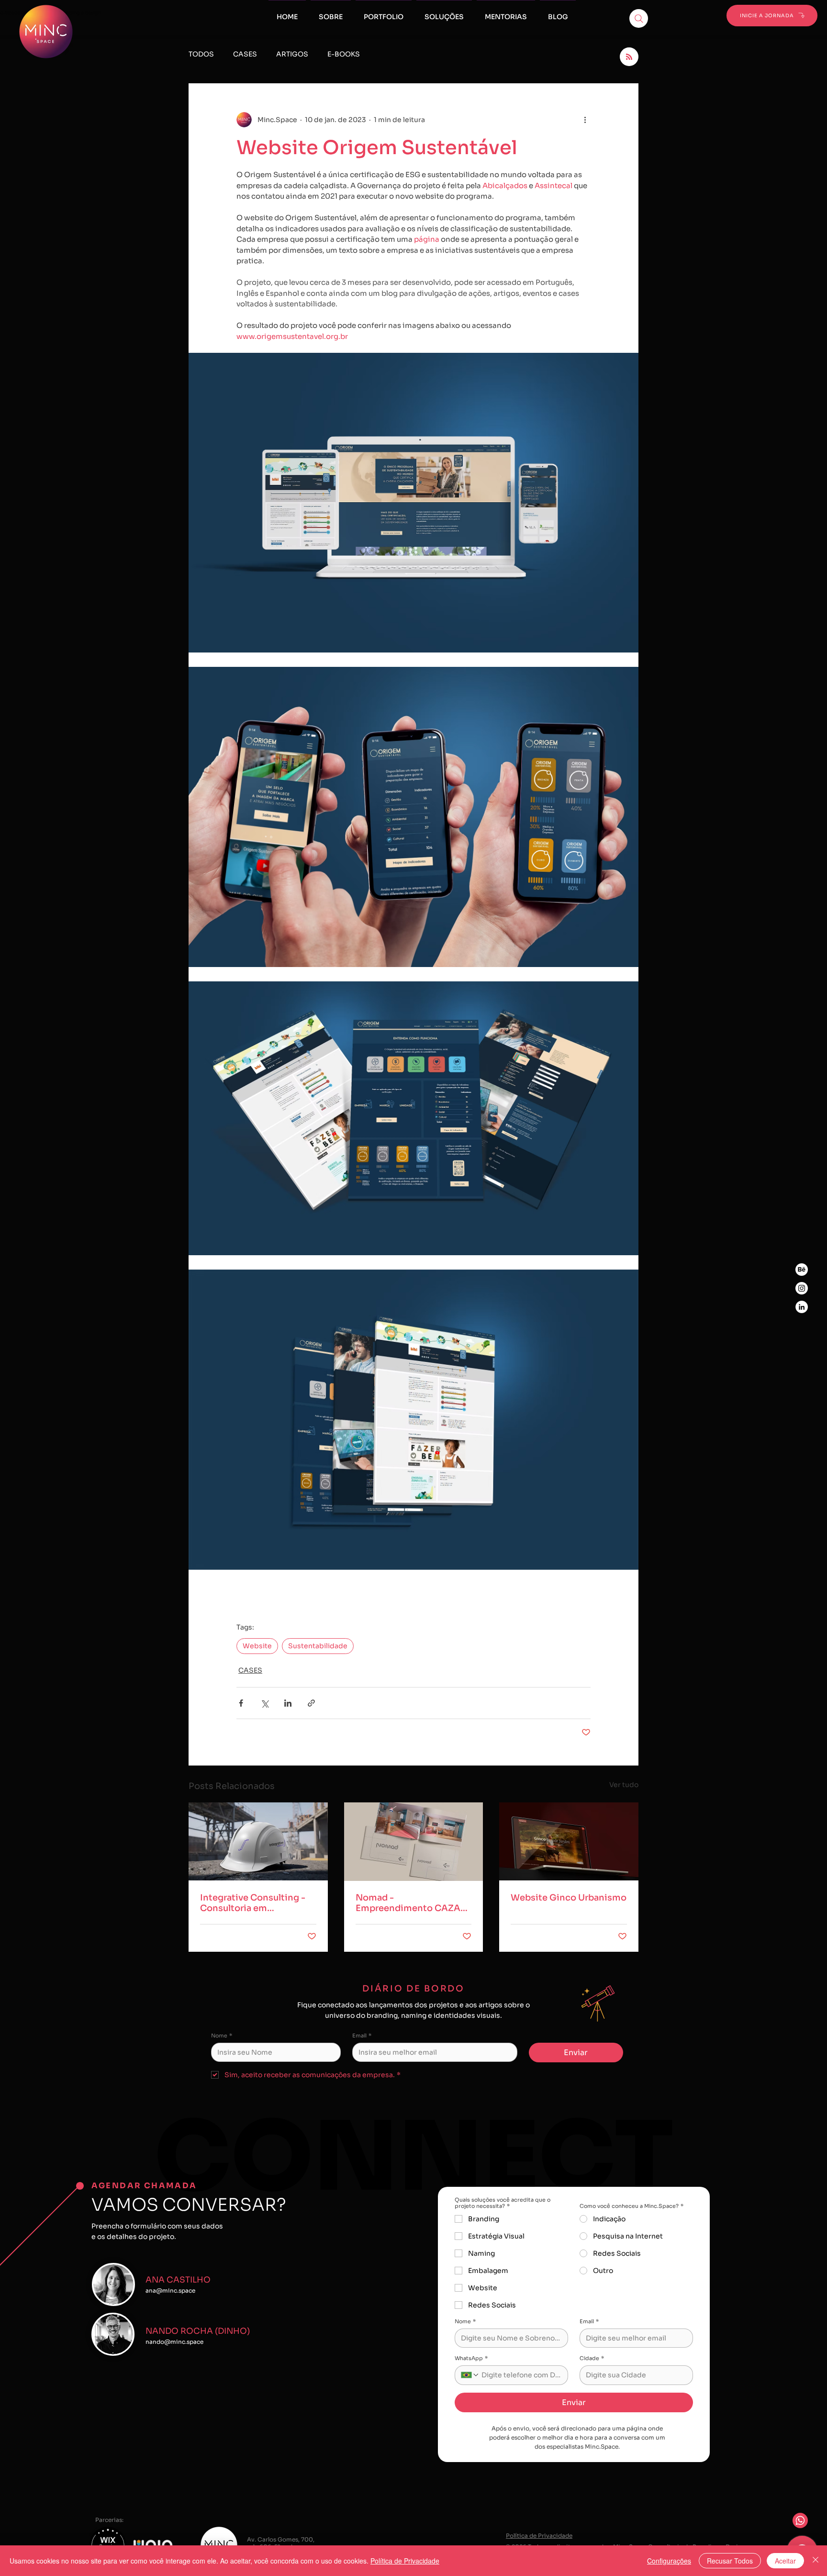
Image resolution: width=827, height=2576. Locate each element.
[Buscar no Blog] (639, 18)
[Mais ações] (585, 120)
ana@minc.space (170, 2290)
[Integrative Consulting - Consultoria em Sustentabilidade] (258, 1841)
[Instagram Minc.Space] (802, 1288)
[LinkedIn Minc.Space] (802, 1307)
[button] (506, 12)
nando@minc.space (174, 2342)
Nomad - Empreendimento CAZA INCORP (408, 1903)
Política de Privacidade (405, 2561)
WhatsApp (471, 2358)
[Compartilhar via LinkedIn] (288, 1703)
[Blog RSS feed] (629, 57)
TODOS (201, 54)
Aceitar (785, 2561)
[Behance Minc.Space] (802, 1270)
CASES (245, 54)
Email (362, 2036)
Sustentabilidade (318, 1646)
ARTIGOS (292, 54)
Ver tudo (624, 1785)
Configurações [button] (669, 2561)
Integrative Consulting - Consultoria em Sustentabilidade (253, 1903)
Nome (222, 2036)
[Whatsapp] (800, 2520)
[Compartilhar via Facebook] (241, 1703)
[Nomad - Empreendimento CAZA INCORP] (414, 1842)
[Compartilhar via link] (311, 1703)
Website (257, 1646)
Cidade (592, 2358)
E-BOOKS (344, 54)
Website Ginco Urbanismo (569, 1898)
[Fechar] (816, 2561)
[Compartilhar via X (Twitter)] (264, 1703)
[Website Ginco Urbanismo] (569, 1841)
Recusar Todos (730, 2561)
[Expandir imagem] (413, 503)
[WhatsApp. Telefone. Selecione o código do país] (470, 2375)
